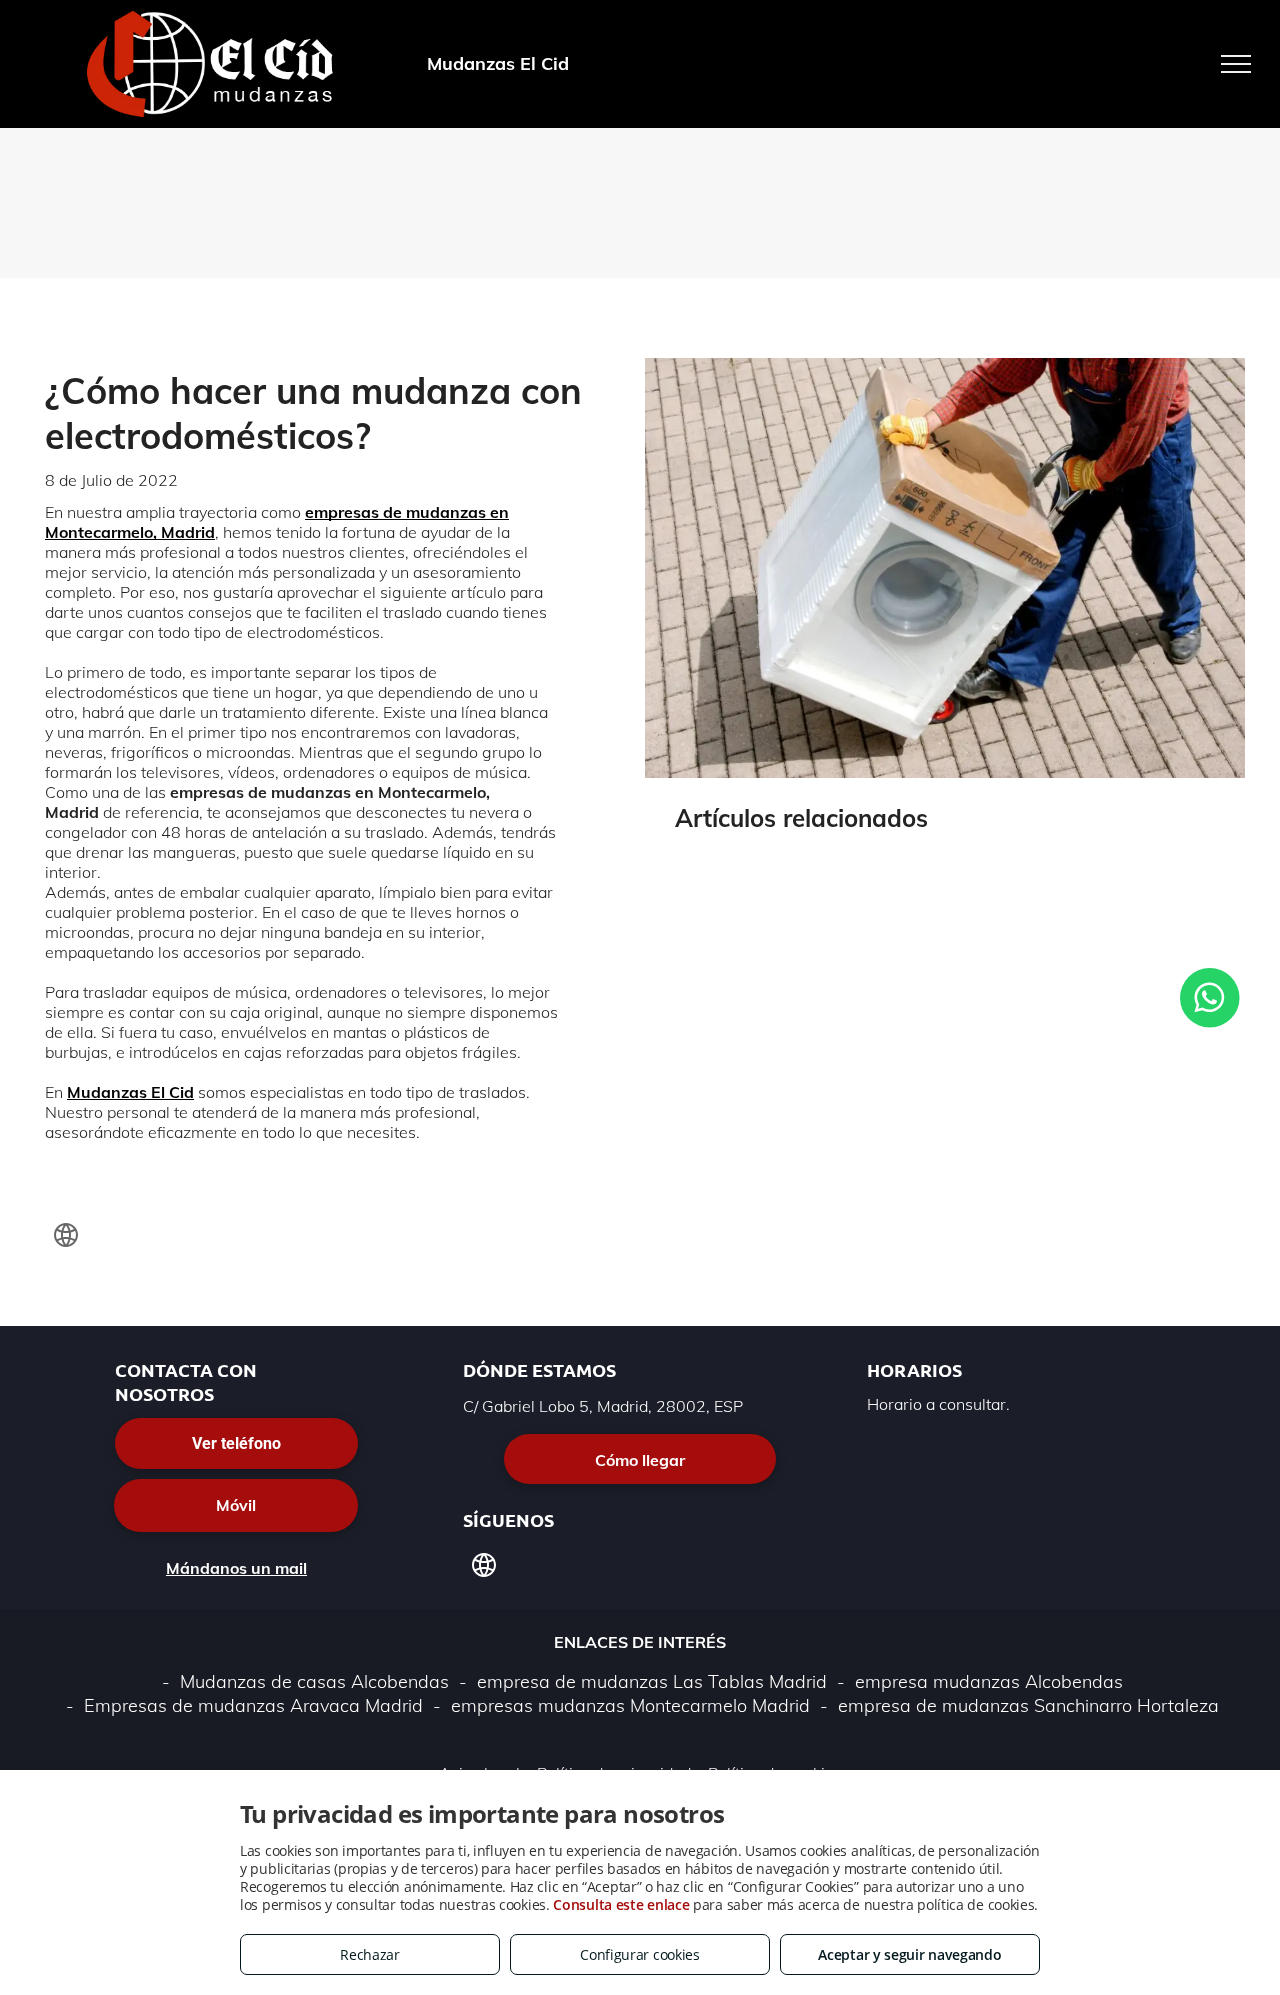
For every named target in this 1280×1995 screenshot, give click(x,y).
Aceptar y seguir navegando (909, 1954)
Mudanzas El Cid (130, 1092)
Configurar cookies (640, 1954)
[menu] (1236, 64)
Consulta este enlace (621, 1904)
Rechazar (370, 1954)
